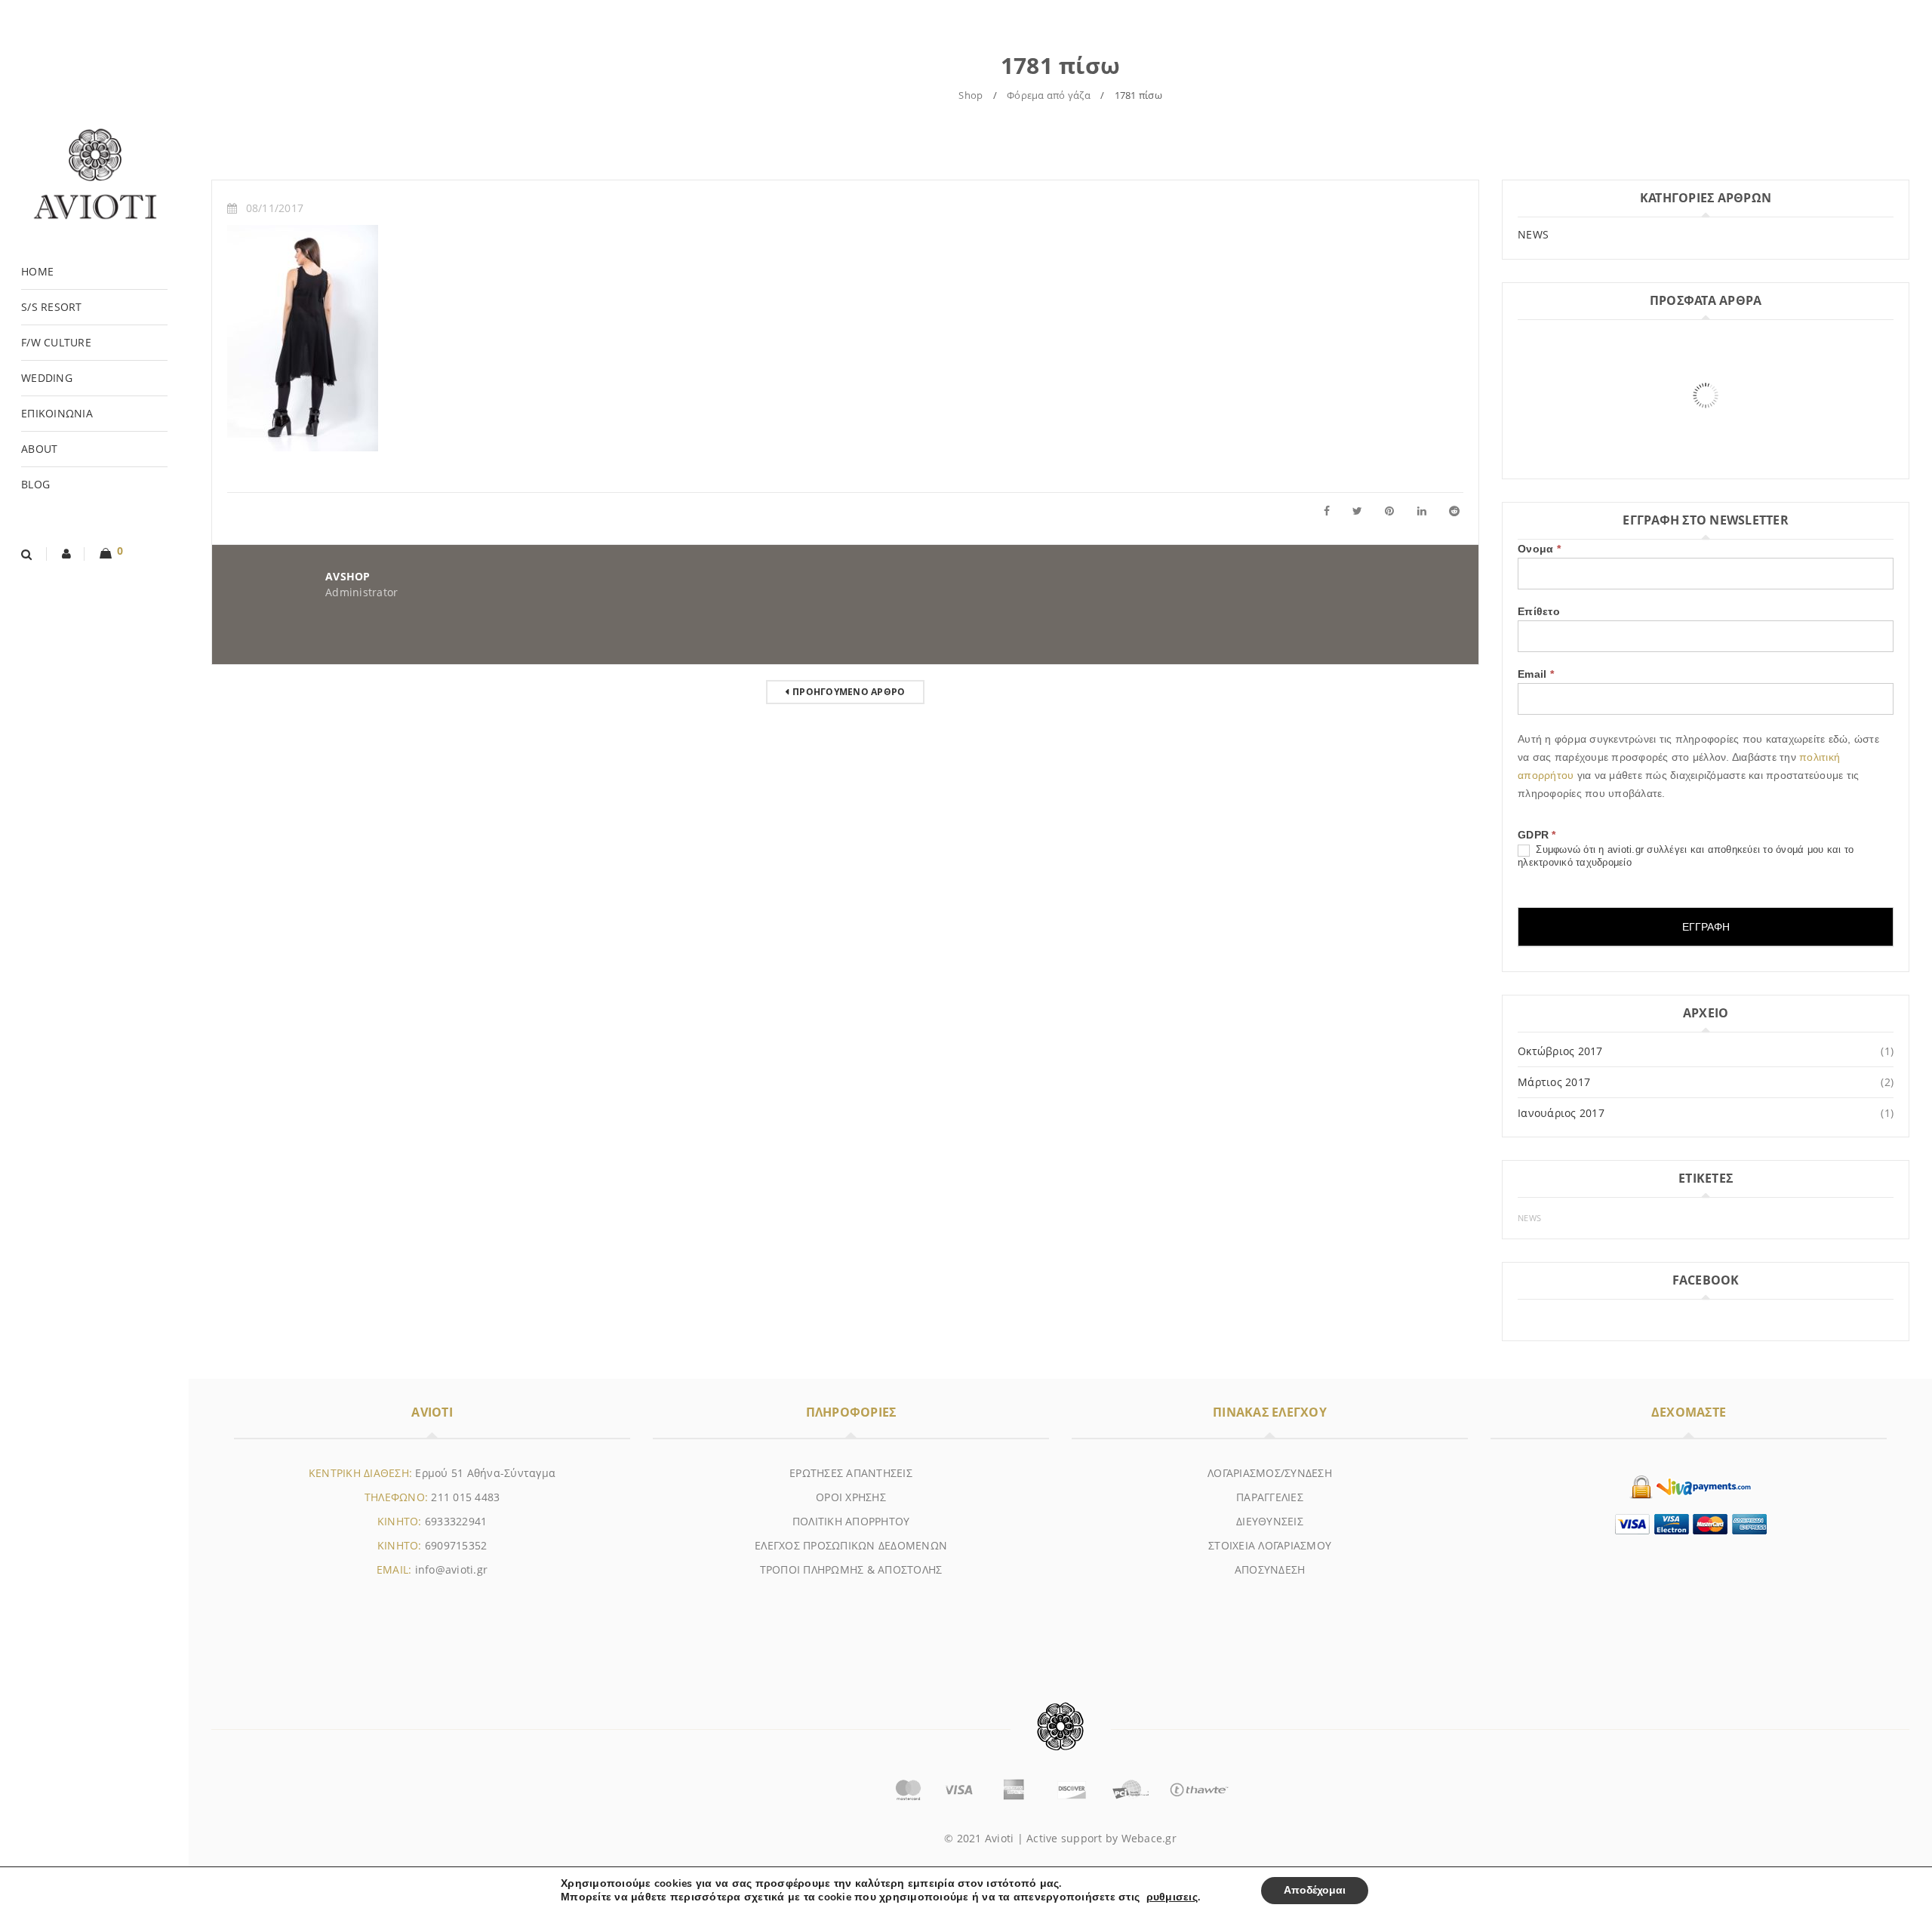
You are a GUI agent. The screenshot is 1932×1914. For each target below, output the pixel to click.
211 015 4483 (465, 1497)
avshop (348, 576)
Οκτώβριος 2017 (1560, 1051)
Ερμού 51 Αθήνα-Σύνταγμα (485, 1473)
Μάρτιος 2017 (1554, 1082)
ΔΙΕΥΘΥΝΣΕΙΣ (1270, 1521)
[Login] (67, 554)
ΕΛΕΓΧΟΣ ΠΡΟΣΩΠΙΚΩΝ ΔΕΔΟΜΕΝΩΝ (851, 1545)
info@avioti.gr (452, 1569)
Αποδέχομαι (1315, 1890)
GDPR (1537, 835)
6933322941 (456, 1521)
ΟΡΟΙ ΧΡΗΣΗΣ (851, 1497)
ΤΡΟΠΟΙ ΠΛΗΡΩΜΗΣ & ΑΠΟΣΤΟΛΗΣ (851, 1569)
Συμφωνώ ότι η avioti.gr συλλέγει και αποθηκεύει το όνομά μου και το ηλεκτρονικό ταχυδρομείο (1686, 856)
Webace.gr (1149, 1838)
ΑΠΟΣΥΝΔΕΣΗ (1270, 1569)
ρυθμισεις (1172, 1897)
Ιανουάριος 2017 (1561, 1113)
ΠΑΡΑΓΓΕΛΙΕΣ (1270, 1497)
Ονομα (1539, 549)
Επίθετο (1539, 611)
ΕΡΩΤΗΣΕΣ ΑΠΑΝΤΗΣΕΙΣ (851, 1473)
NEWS (1533, 234)
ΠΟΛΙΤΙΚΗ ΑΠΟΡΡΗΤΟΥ (851, 1521)
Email (1536, 674)
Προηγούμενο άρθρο (849, 692)
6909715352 (456, 1545)
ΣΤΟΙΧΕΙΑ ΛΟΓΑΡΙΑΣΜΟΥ (1270, 1545)
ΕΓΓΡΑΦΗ (1706, 927)
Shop (971, 95)
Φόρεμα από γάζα (1049, 95)
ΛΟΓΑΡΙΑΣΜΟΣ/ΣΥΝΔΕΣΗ (1270, 1473)
